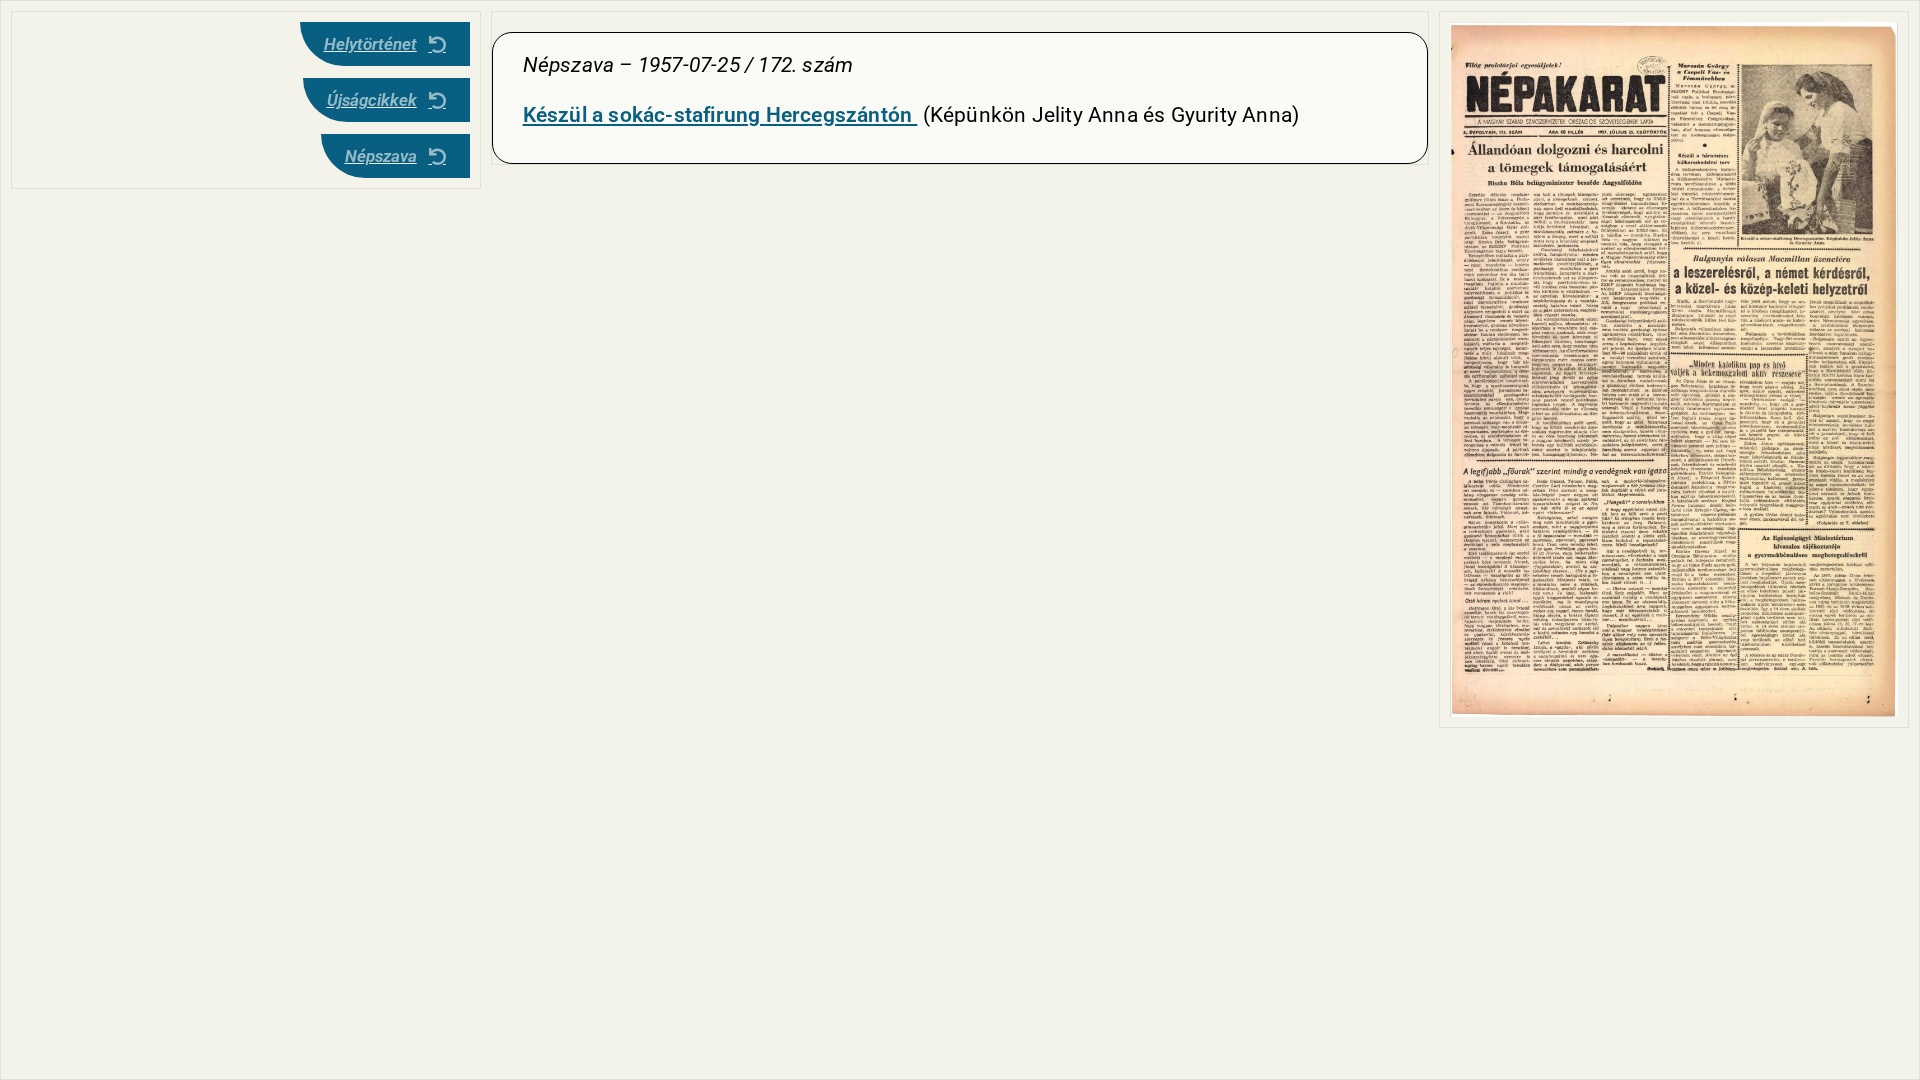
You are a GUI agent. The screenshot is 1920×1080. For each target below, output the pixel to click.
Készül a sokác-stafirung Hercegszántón (720, 115)
